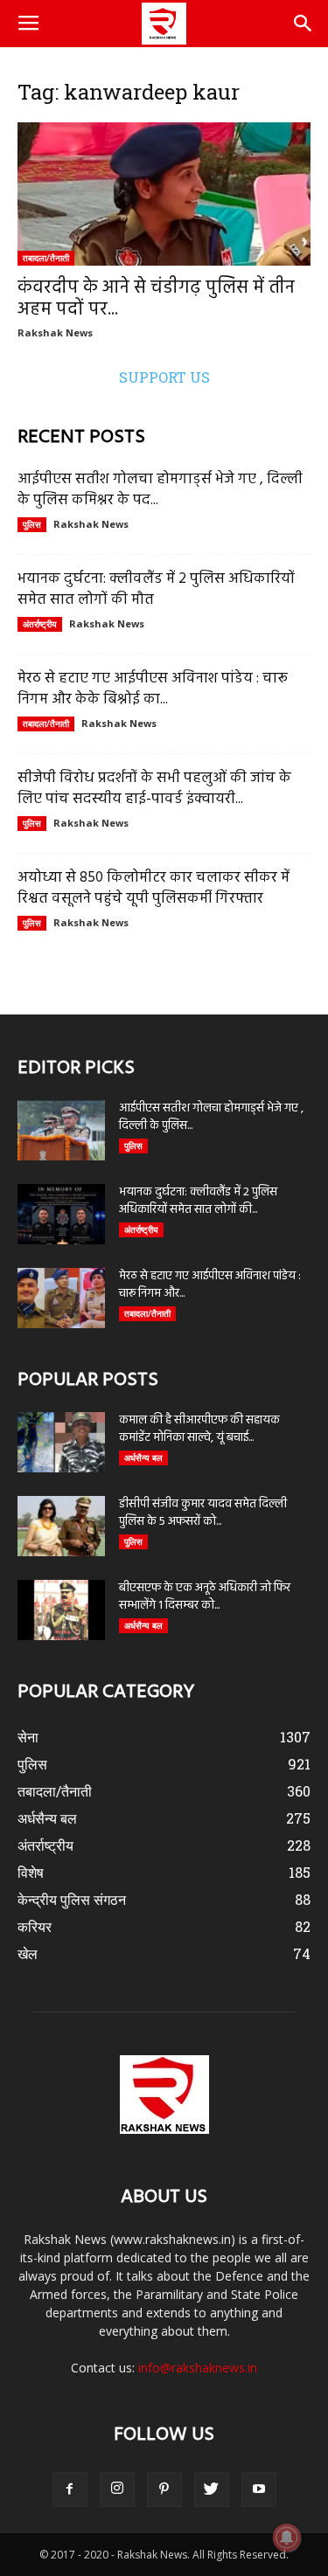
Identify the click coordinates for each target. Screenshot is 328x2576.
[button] (304, 24)
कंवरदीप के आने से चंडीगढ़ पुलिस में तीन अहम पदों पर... (156, 299)
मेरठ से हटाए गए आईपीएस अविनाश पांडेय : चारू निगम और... (210, 1285)
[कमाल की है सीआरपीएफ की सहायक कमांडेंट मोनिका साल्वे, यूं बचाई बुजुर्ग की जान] (61, 1442)
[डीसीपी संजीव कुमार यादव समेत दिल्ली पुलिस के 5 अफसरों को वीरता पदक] (61, 1526)
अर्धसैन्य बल (143, 1458)
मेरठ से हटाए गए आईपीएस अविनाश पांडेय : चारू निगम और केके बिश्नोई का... (153, 689)
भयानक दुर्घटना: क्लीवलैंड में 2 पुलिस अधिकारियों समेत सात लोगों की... (198, 1201)
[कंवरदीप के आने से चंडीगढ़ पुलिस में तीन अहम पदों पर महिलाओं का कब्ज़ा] (164, 194)
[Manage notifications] (287, 2538)
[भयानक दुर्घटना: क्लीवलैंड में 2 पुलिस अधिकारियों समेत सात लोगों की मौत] (61, 1214)
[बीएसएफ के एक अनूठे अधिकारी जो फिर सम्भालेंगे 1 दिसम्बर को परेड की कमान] (61, 1610)
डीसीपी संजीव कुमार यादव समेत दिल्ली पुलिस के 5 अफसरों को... (203, 1513)
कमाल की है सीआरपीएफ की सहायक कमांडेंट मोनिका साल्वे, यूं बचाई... (199, 1429)
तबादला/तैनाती (46, 258)
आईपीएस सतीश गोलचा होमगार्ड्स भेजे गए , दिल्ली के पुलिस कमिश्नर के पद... (160, 490)
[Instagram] (117, 2489)
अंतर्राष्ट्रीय (40, 624)
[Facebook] (70, 2489)
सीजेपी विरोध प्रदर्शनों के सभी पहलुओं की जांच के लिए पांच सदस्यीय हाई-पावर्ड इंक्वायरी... (154, 789)
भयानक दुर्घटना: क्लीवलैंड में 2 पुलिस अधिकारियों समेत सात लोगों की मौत (156, 589)
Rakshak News (55, 332)
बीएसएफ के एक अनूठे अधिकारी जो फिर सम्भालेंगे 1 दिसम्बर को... (205, 1597)
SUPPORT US (164, 377)
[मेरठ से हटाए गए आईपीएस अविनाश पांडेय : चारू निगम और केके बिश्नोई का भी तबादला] (61, 1298)
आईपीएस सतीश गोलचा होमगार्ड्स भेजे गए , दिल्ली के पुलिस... (211, 1117)
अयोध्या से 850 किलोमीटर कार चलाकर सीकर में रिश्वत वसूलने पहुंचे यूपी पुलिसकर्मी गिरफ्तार (154, 888)
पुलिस (32, 524)
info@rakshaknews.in (198, 2368)
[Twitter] (212, 2489)
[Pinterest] (164, 2489)
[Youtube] (259, 2489)
